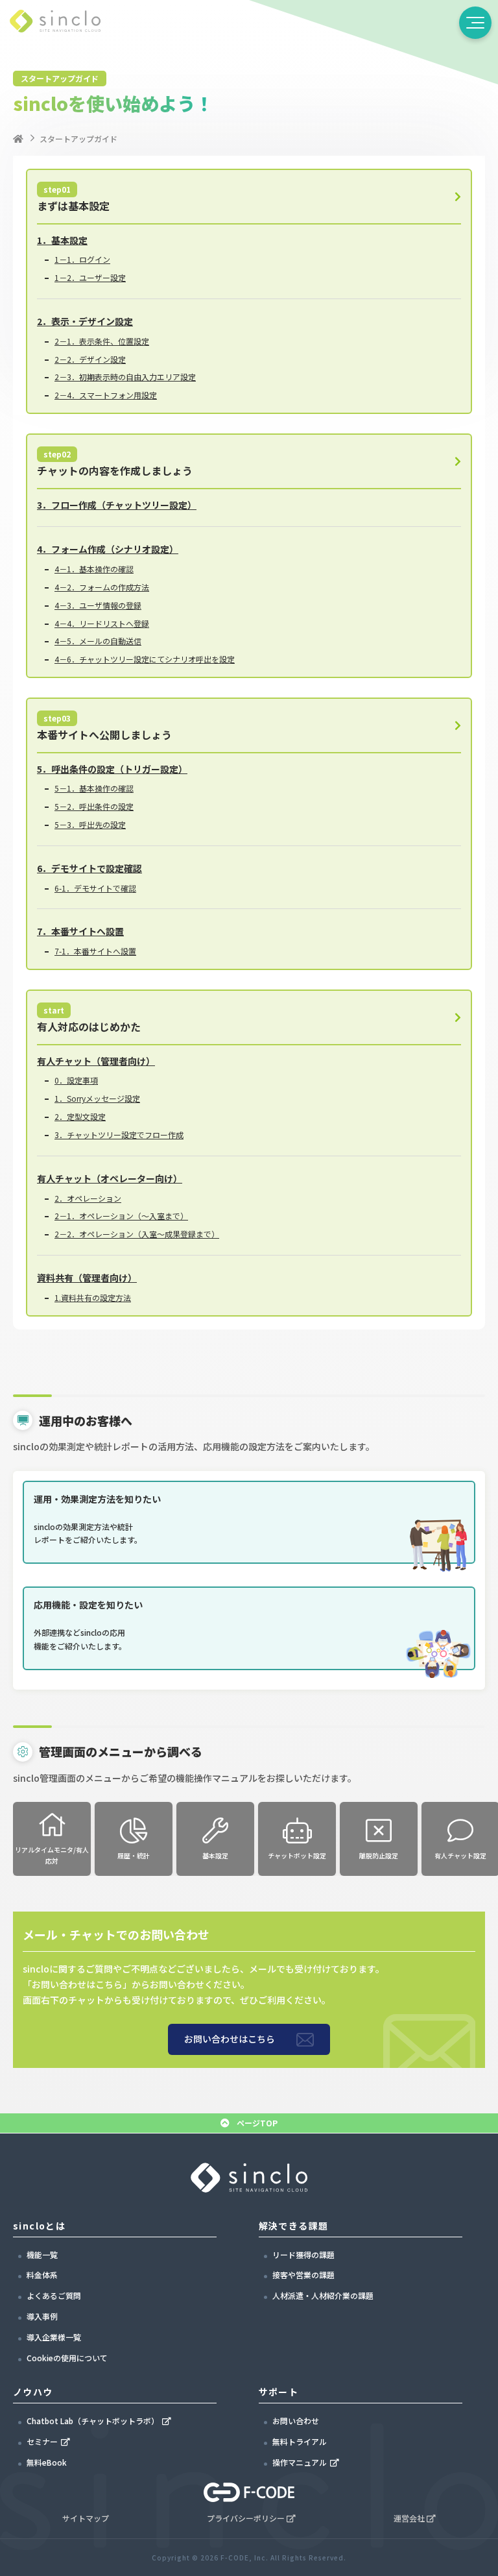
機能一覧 (42, 2254)
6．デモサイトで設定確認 (89, 868)
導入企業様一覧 (54, 2337)
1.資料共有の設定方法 (93, 1297)
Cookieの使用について (67, 2358)
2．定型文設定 (80, 1116)
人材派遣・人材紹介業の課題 (323, 2295)
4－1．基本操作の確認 (94, 569)
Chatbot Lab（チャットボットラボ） (93, 2421)
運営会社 (409, 2518)
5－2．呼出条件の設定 (94, 806)
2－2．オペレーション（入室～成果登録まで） (137, 1234)
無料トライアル (300, 2441)
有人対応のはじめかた (89, 1019)
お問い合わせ (296, 2421)
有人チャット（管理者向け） (96, 1061)
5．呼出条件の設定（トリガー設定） (112, 769)
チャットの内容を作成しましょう (115, 463)
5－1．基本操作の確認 (94, 788)
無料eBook (47, 2462)
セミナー (42, 2441)
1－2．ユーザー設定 (90, 277)
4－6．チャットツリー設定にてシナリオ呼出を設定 (145, 659)
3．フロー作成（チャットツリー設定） (117, 505)
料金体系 (42, 2275)
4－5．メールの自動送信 (98, 641)
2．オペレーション (88, 1198)
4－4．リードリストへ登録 (102, 623)
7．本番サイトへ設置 (80, 931)
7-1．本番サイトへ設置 (95, 951)
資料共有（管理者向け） (87, 1278)
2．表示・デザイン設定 (85, 321)
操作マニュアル (300, 2462)
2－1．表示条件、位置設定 (102, 341)
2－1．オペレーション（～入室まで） (121, 1216)
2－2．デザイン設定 (90, 359)
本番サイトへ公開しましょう (104, 727)
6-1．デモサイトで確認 (95, 888)
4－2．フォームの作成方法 (102, 587)
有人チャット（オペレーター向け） (110, 1178)
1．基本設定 (62, 240)
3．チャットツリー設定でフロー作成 (119, 1135)
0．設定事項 (76, 1080)
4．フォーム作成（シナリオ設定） (108, 549)
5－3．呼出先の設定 (90, 824)
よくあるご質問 (54, 2295)
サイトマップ (86, 2518)
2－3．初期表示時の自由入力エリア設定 (125, 377)
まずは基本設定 (73, 199)
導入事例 (42, 2316)
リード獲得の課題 (303, 2254)
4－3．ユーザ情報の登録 (98, 605)
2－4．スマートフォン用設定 (106, 395)
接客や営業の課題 (303, 2275)
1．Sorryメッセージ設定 (97, 1098)
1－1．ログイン (82, 259)
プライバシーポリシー (246, 2518)
